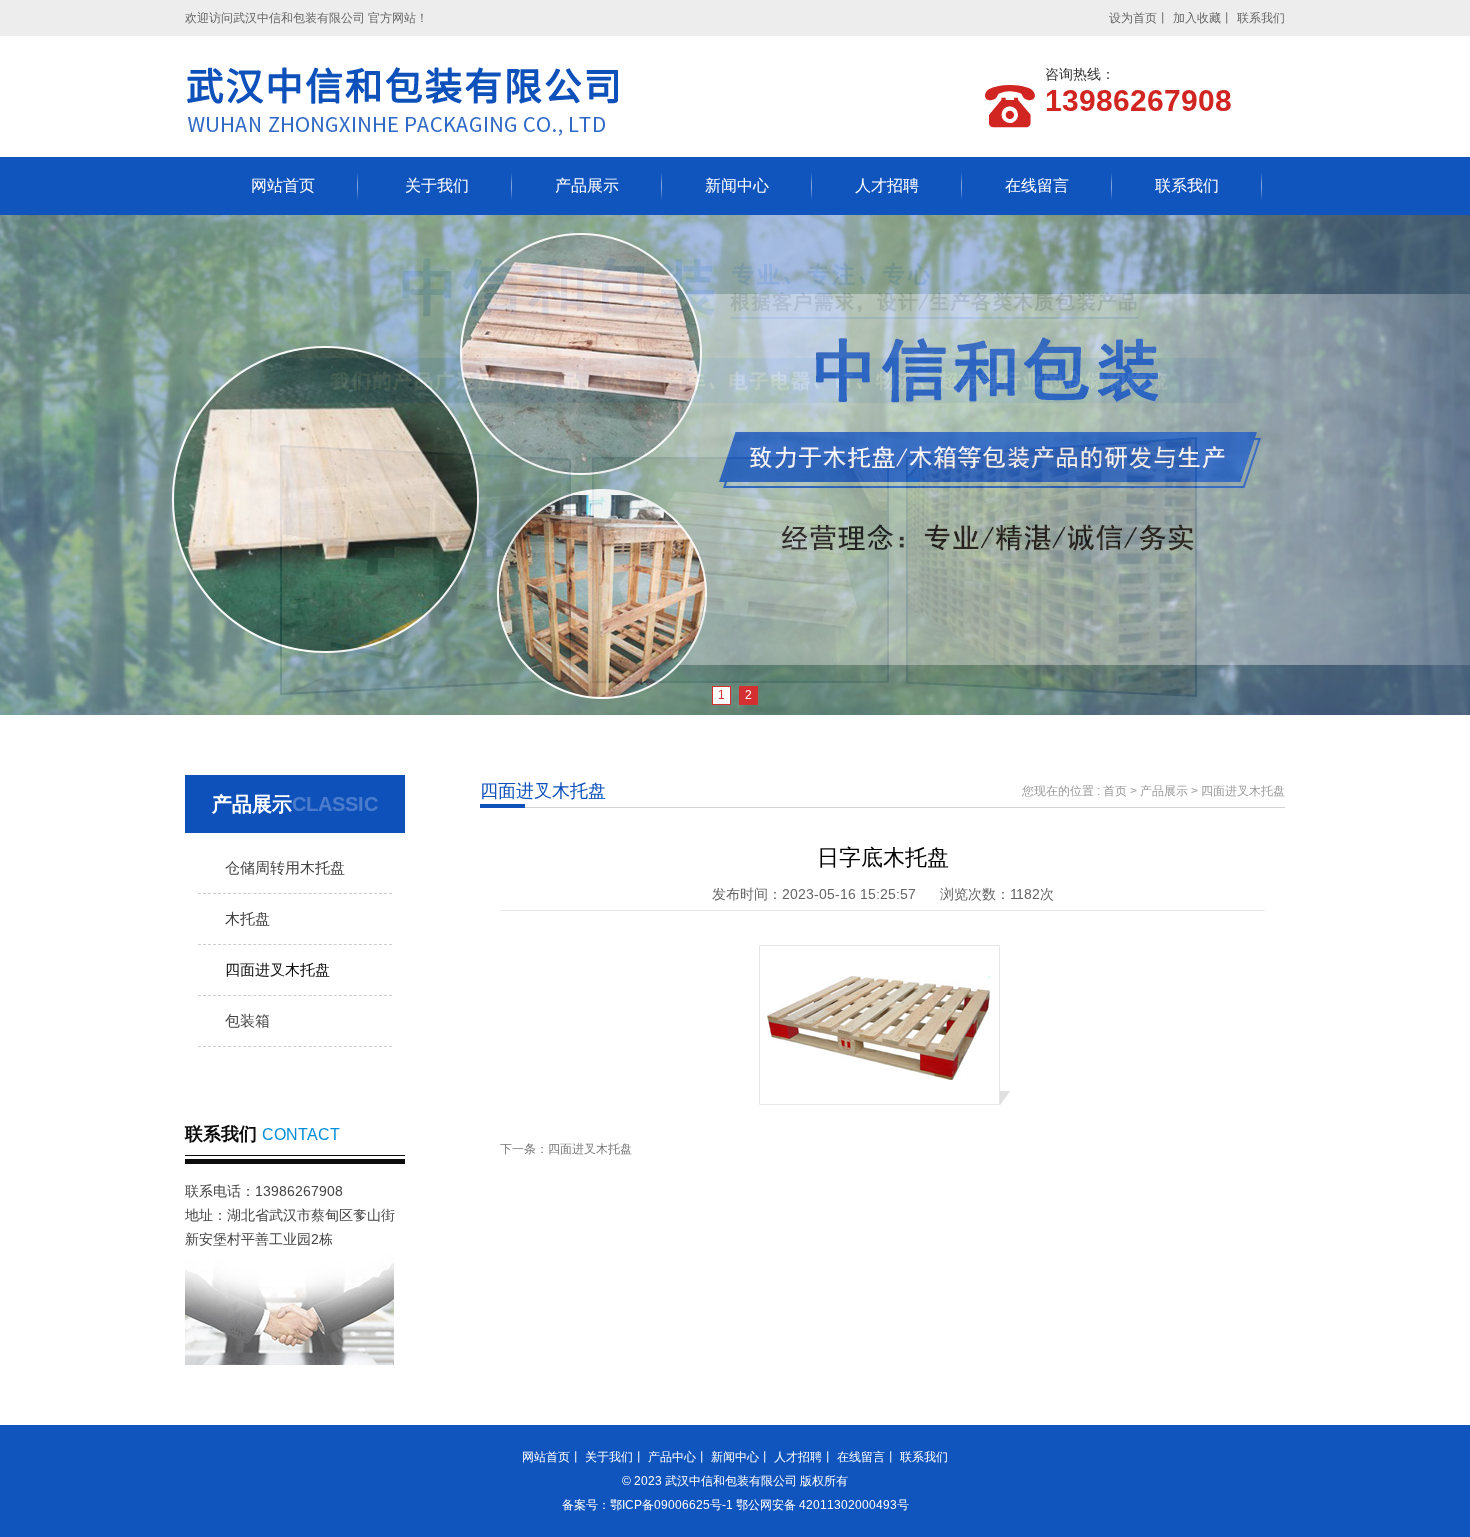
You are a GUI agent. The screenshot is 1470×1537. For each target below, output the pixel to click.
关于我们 (437, 185)
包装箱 (247, 1020)
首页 (1115, 791)
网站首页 (283, 185)
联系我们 (1261, 18)
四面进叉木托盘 (277, 969)
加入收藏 (1197, 18)
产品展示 (587, 185)
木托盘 (247, 918)
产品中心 (672, 1457)
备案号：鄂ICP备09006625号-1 (649, 1505)
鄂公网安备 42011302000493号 (822, 1505)
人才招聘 (887, 185)
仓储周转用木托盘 (285, 867)
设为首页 (1133, 18)
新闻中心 (737, 185)
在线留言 (1037, 185)
